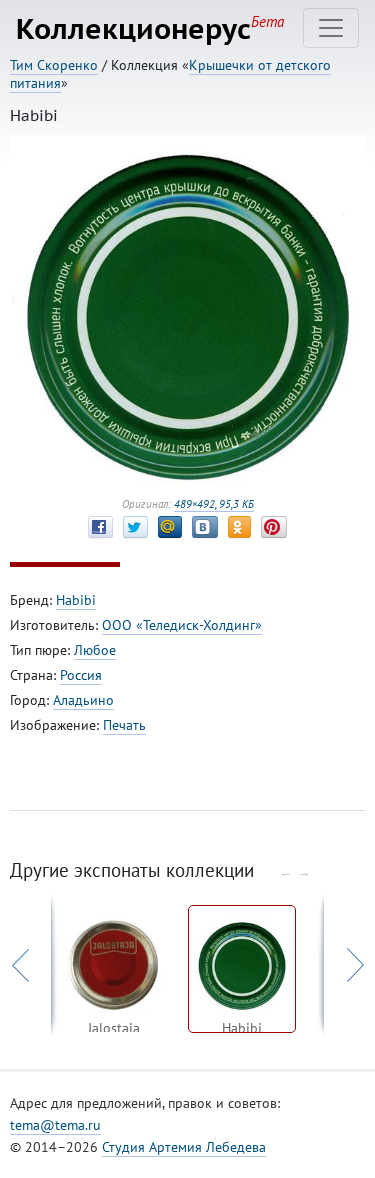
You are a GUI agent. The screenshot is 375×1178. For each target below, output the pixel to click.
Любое (95, 650)
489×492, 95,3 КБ (214, 504)
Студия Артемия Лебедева (184, 1147)
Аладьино (83, 700)
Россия (81, 675)
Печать (124, 725)
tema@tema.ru (55, 1125)
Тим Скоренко (54, 65)
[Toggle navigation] (331, 28)
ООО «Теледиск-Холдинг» (182, 625)
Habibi (76, 600)
